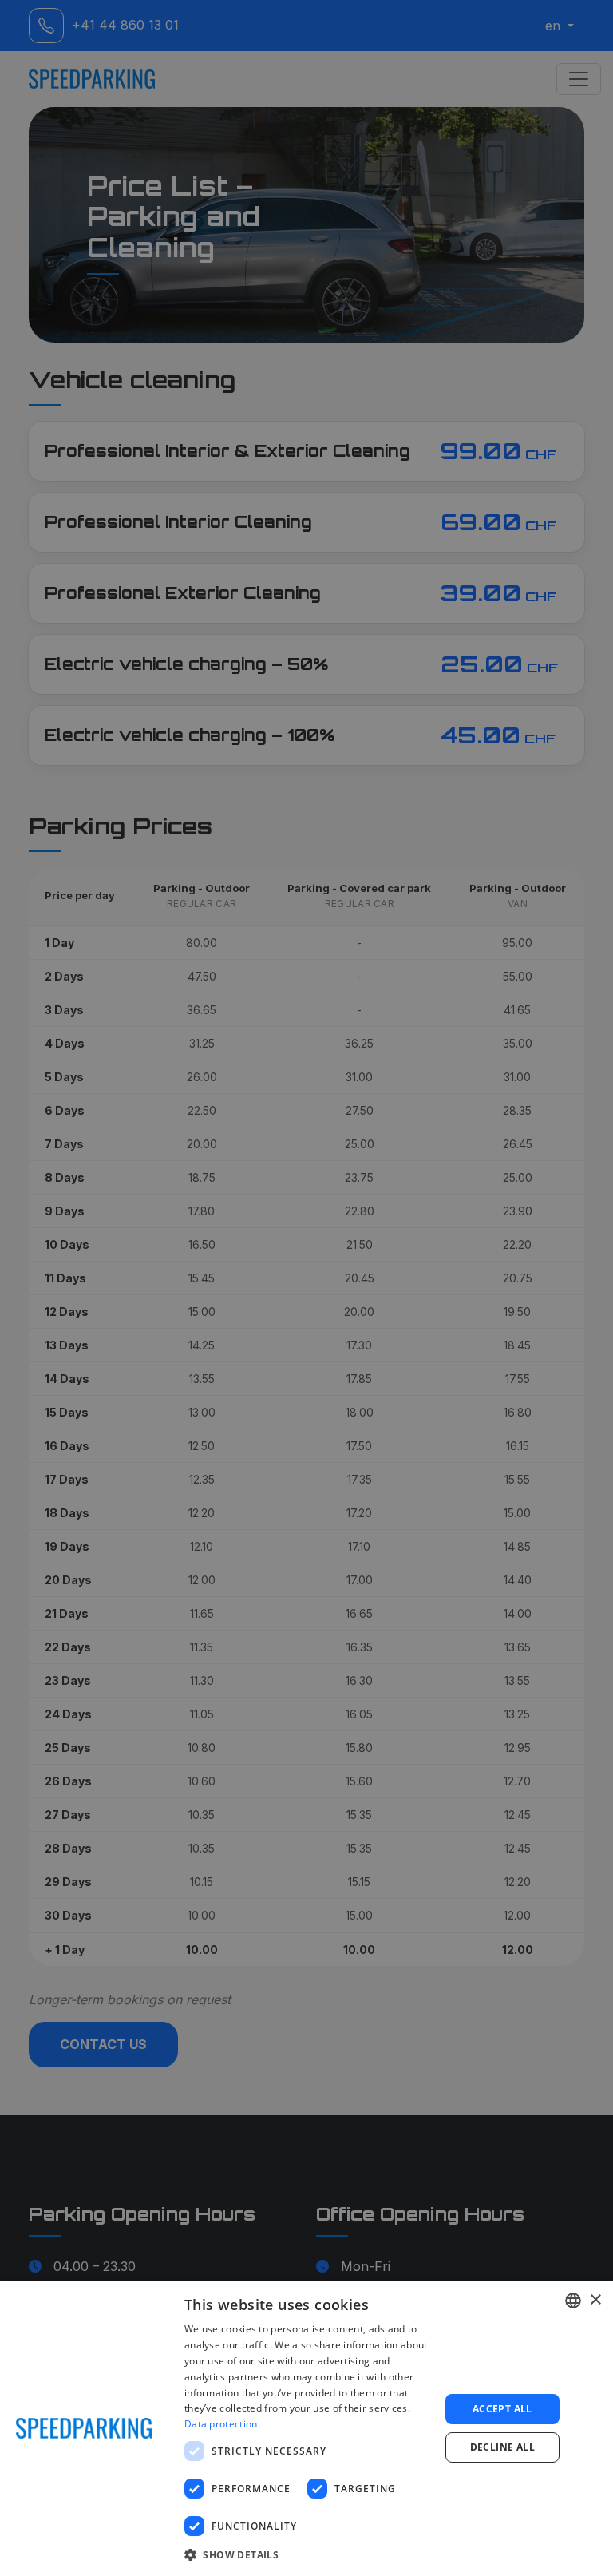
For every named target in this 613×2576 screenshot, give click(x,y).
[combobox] (573, 2301)
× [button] (595, 2300)
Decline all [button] (502, 2447)
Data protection (221, 2424)
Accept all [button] (502, 2409)
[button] (308, 2554)
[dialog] (306, 2428)
